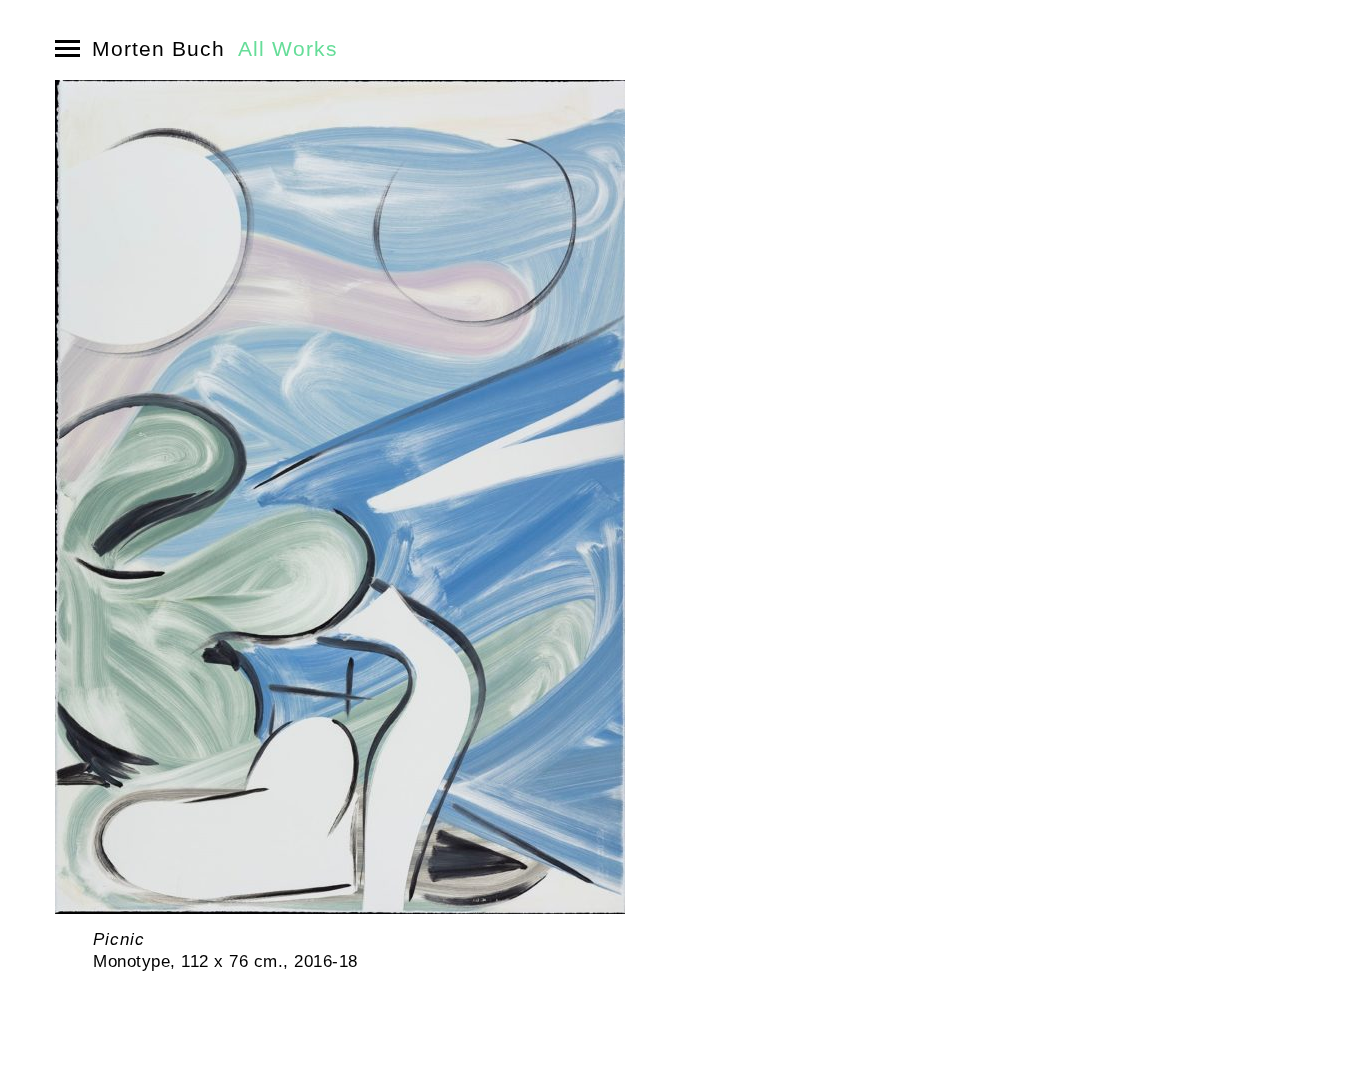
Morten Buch (158, 49)
